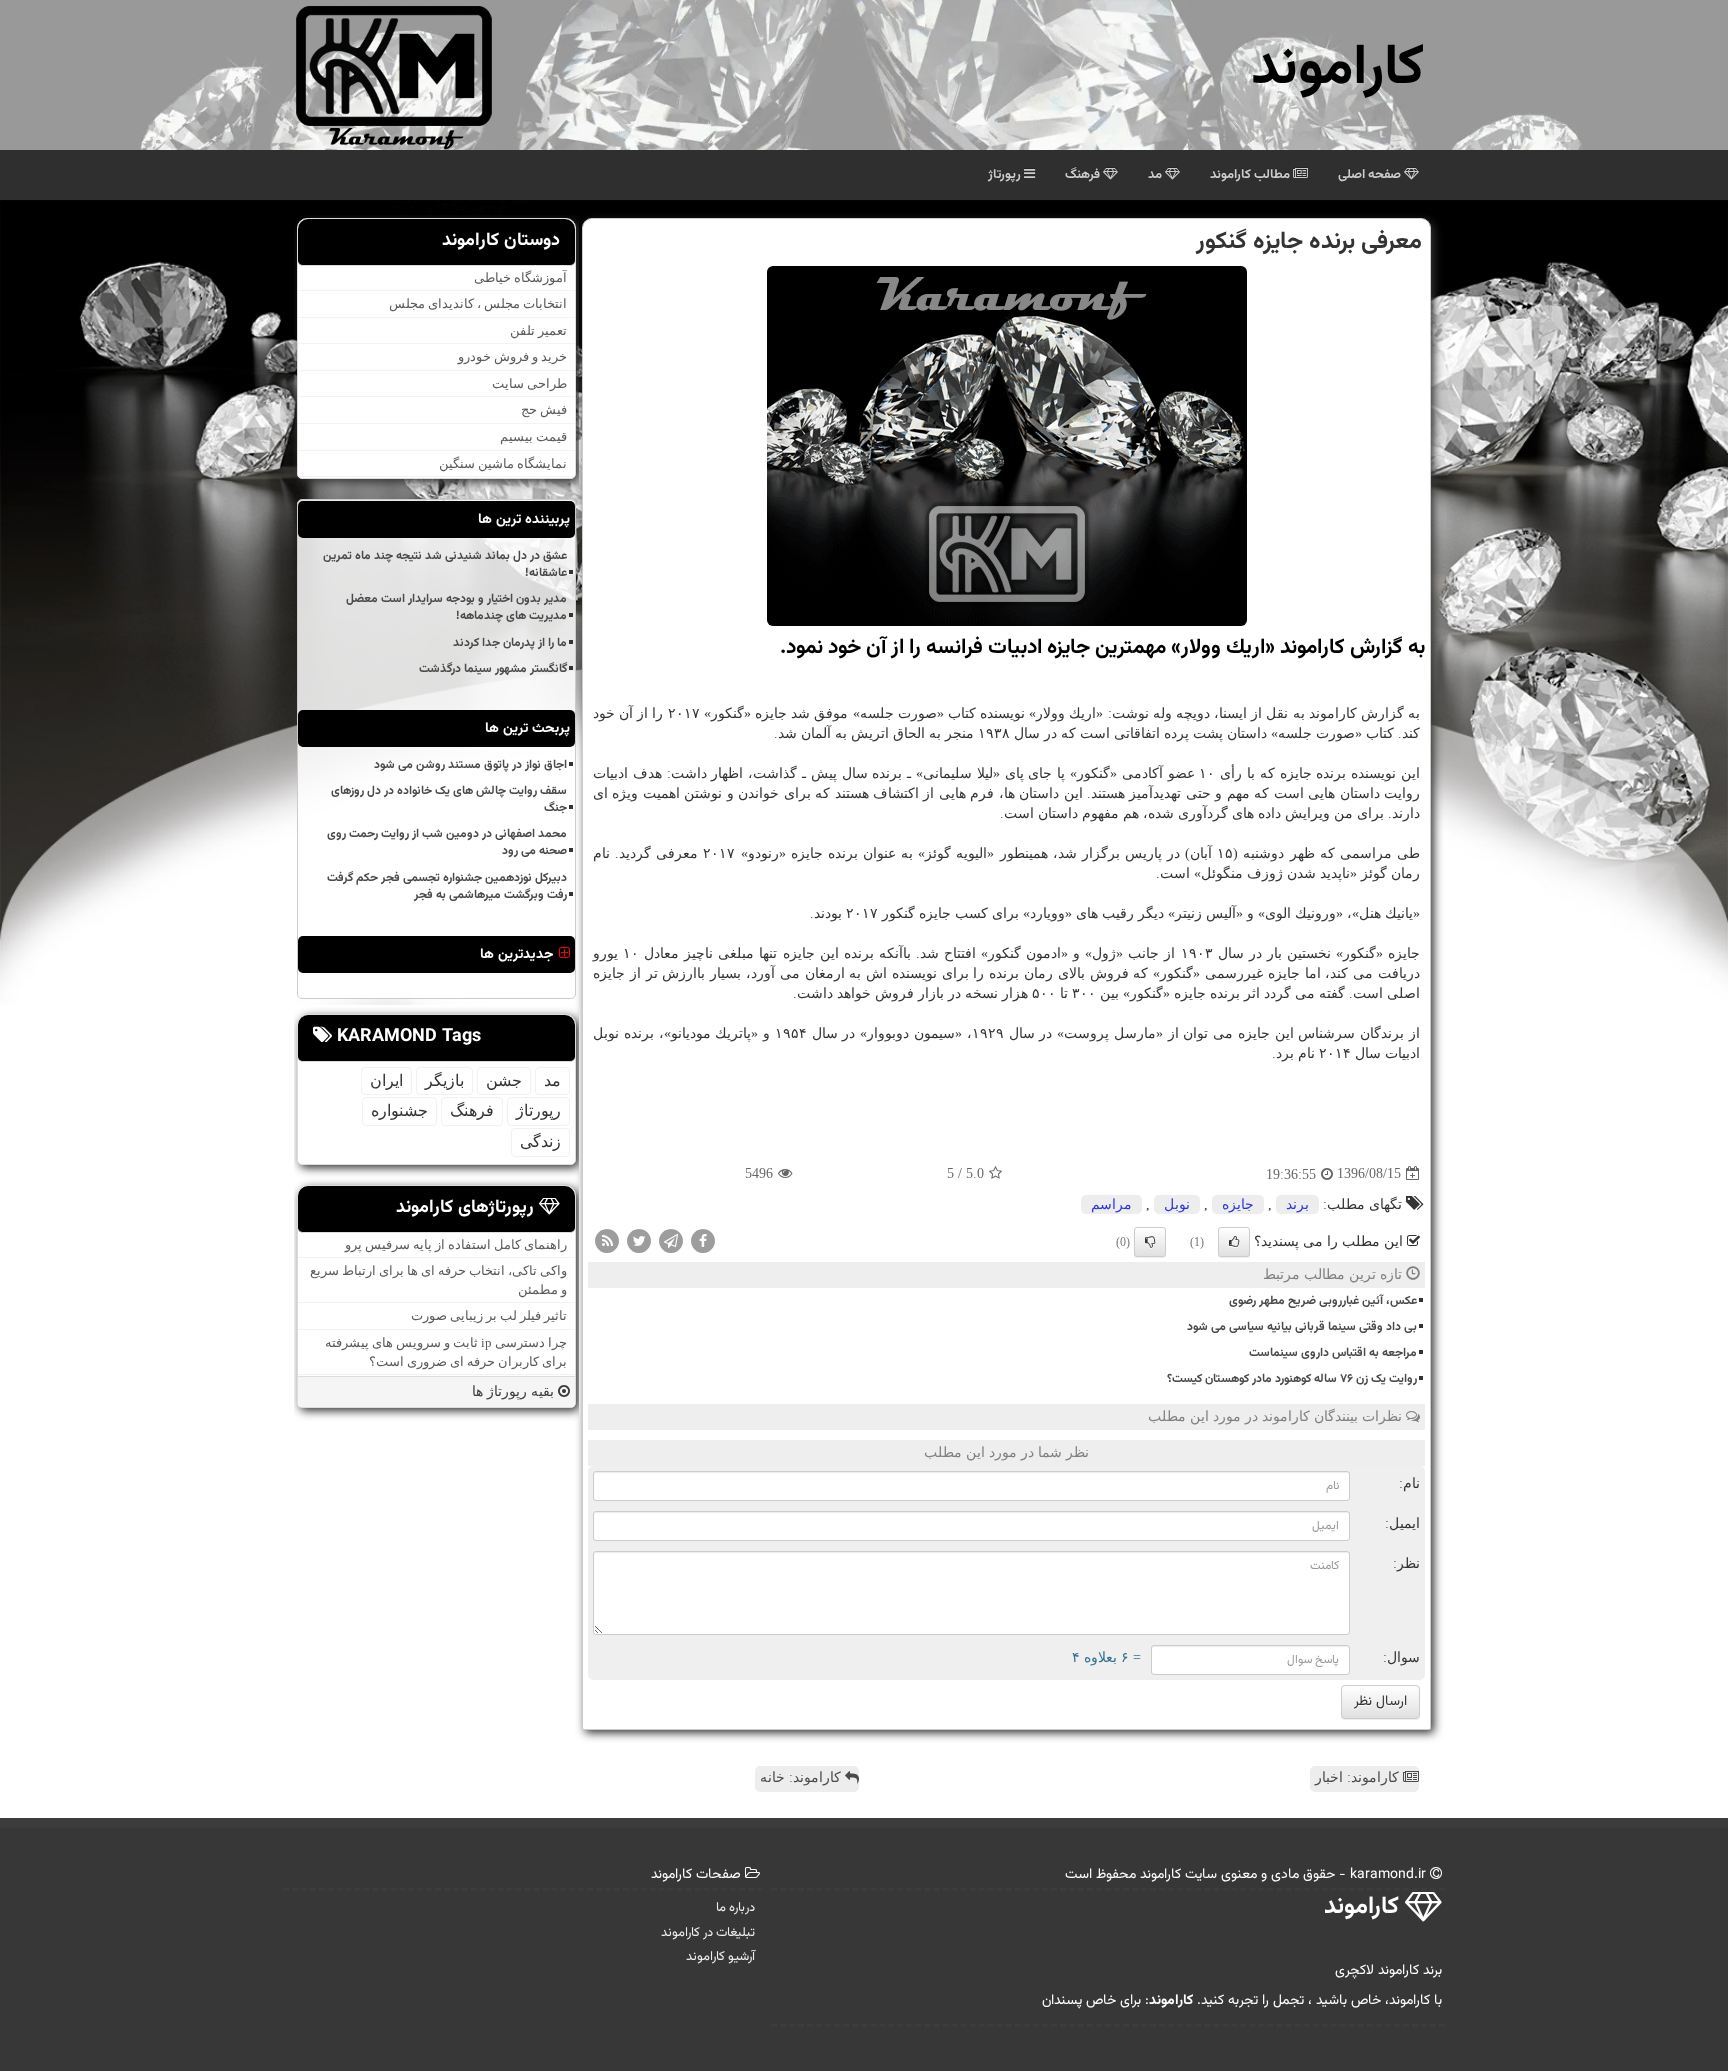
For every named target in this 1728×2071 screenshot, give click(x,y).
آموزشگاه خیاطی (520, 277)
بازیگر (444, 1080)
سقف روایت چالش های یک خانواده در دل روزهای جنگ (449, 799)
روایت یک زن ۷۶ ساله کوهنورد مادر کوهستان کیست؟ (1292, 1379)
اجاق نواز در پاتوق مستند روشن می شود (470, 765)
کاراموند (1337, 69)
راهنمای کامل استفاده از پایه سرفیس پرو (456, 1244)
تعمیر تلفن (538, 330)
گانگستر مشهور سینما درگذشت (493, 669)
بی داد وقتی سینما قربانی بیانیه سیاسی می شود (1302, 1327)
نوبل (1177, 1204)
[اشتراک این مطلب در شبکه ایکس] (639, 1239)
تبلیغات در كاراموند (708, 1933)
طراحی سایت (529, 383)
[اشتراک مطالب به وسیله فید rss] (607, 1239)
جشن (504, 1080)
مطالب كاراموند (1251, 175)
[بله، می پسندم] (1234, 1242)
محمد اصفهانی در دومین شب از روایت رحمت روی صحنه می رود (447, 842)
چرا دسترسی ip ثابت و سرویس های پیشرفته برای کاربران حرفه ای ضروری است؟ (446, 1352)
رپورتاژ (1006, 175)
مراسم (1111, 1204)
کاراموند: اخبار (1359, 1777)
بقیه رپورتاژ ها (515, 1391)
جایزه (1238, 1204)
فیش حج (544, 410)
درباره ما (735, 1908)
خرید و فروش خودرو (512, 356)
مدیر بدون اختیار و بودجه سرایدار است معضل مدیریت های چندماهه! (456, 607)
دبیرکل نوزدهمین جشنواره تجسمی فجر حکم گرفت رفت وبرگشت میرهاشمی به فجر (447, 886)
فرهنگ (1084, 175)
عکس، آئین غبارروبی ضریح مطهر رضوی (1323, 1301)
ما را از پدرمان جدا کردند (510, 643)
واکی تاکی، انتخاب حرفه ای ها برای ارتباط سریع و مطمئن (438, 1280)
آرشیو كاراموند (720, 1957)
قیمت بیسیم (533, 436)
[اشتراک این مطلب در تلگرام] (671, 1239)
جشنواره (399, 1110)
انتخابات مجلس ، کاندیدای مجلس (478, 303)
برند (1297, 1204)
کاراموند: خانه (802, 1777)
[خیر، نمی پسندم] (1150, 1242)
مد (1156, 175)
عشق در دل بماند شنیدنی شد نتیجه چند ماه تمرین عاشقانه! (445, 564)
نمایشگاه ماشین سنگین (503, 463)
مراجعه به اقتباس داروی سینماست (1333, 1353)
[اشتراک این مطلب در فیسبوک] (703, 1239)
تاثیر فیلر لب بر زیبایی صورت (489, 1316)
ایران (386, 1080)
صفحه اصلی (1371, 175)
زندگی (540, 1141)
